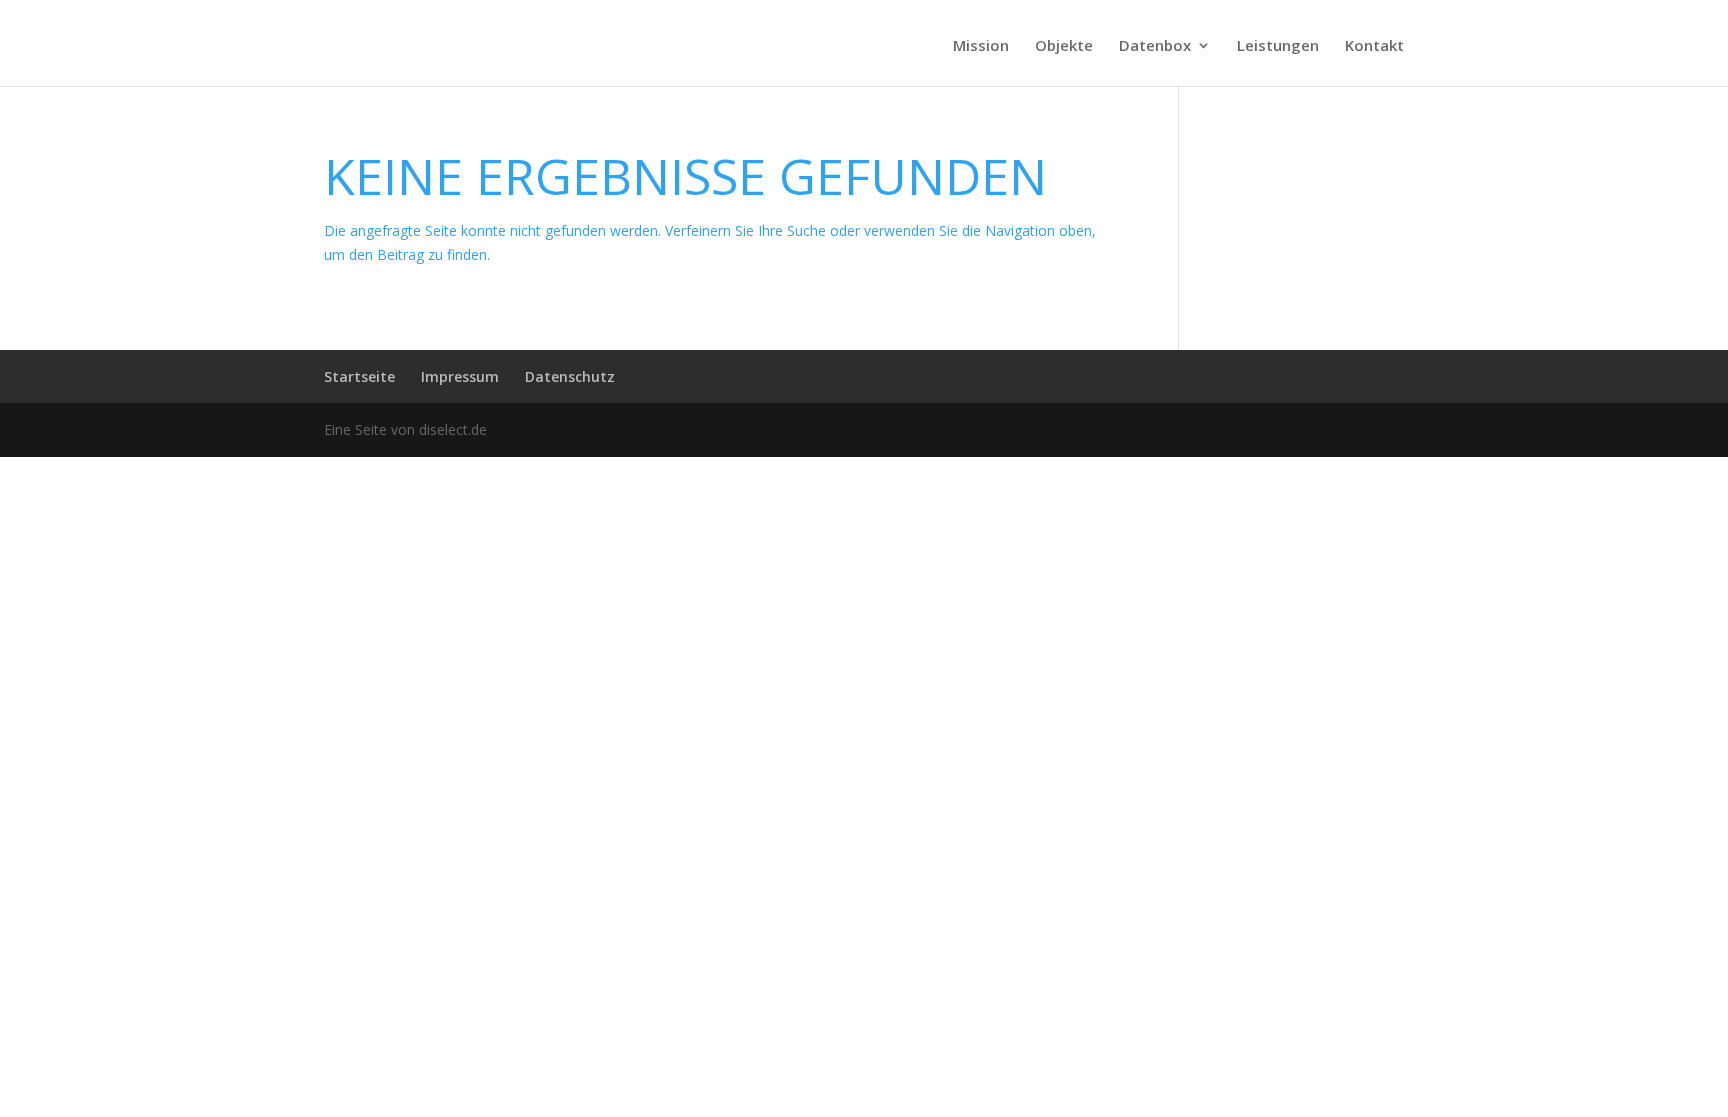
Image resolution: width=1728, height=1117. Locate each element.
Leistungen (1278, 46)
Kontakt (1374, 46)
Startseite (359, 376)
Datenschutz (570, 376)
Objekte (1064, 46)
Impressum (460, 376)
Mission (981, 46)
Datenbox (1155, 46)
